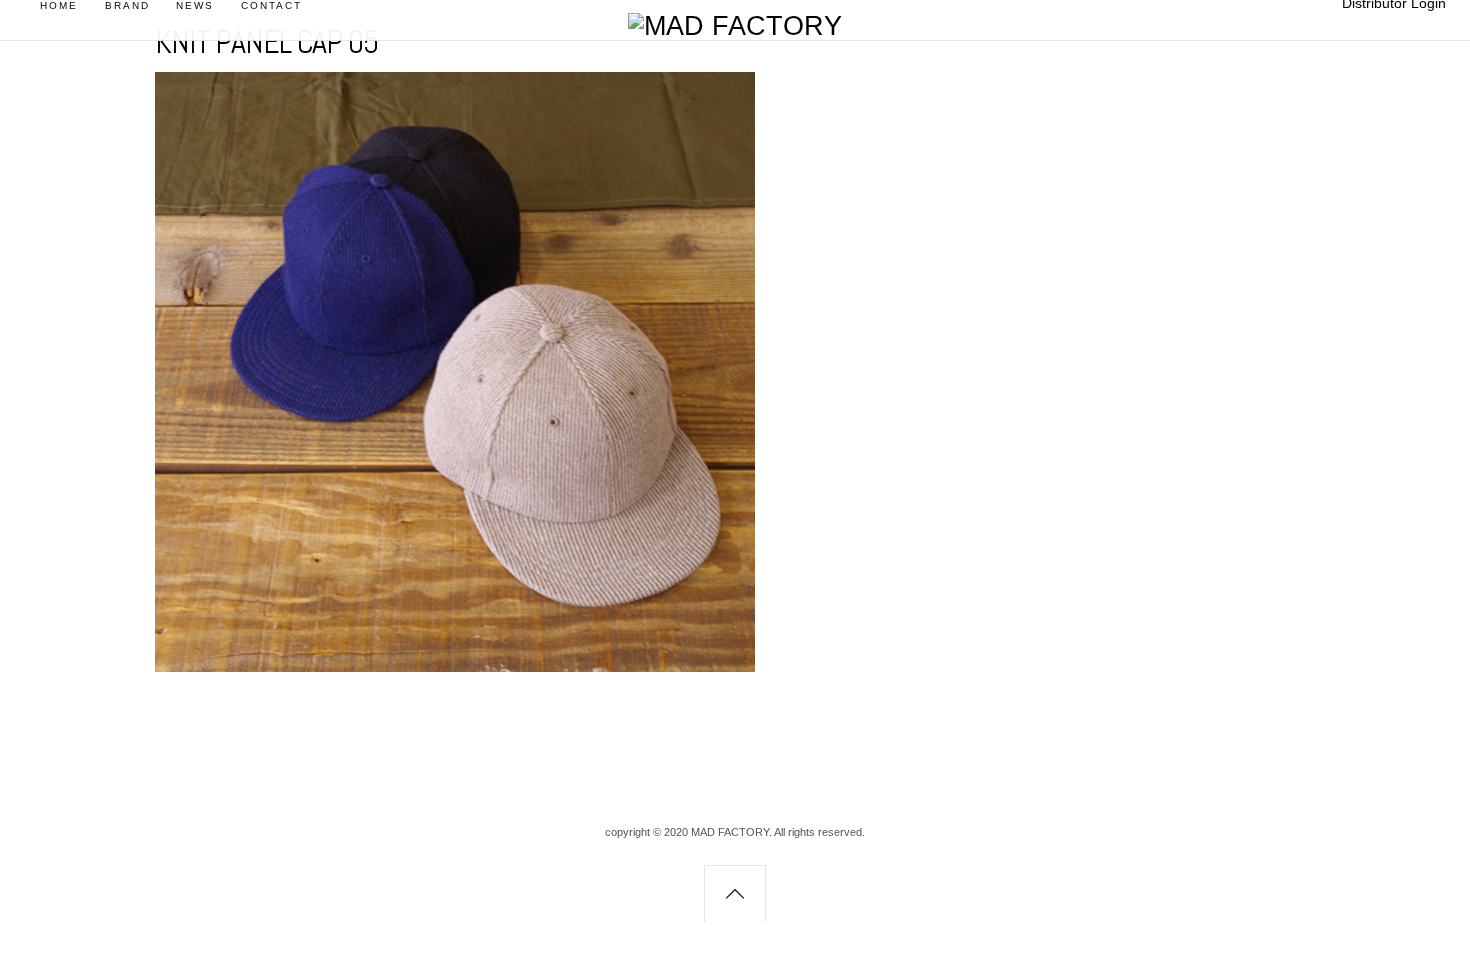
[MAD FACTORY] (735, 26)
